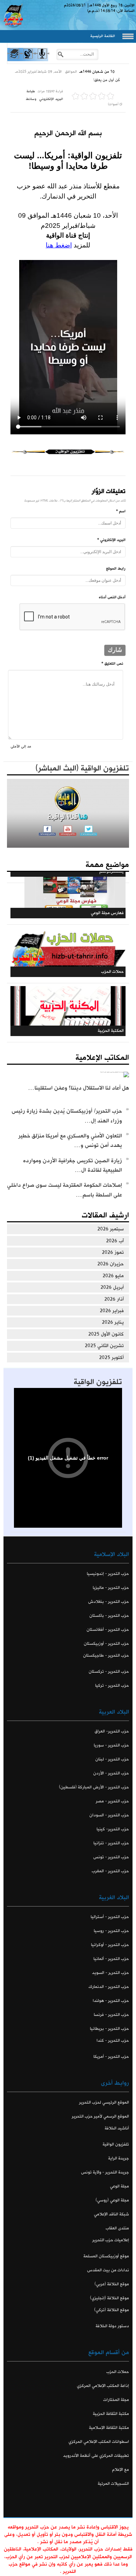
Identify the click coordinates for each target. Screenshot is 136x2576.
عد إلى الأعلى (21, 746)
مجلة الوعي (119, 2186)
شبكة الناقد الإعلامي (111, 2214)
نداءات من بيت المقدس (108, 2270)
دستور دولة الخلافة (112, 2326)
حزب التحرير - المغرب (110, 1871)
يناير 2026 (113, 1322)
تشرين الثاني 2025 (104, 1346)
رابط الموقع (116, 569)
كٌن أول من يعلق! (107, 80)
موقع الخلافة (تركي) (112, 2310)
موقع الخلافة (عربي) (112, 2284)
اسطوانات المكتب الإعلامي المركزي (99, 2442)
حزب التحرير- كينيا (113, 1829)
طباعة (31, 91)
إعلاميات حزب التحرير (111, 2240)
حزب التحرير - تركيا (112, 1685)
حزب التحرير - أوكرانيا (110, 1945)
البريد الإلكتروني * (111, 540)
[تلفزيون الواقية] (28, 60)
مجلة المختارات (116, 2400)
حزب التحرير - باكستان (109, 1616)
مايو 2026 (113, 1276)
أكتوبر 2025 (111, 1358)
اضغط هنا (59, 245)
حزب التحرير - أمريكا (111, 2057)
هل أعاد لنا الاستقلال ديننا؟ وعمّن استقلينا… (79, 1088)
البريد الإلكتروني (51, 99)
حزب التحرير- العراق (112, 1731)
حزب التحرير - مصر (112, 1801)
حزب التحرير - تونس (111, 1857)
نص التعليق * (112, 664)
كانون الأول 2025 (106, 1334)
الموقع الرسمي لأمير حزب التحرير (100, 2116)
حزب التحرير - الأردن (111, 1773)
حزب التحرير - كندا (113, 2040)
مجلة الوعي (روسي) (112, 2200)
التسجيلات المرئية (113, 2484)
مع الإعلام (120, 2470)
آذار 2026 (114, 1299)
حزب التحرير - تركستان (109, 1671)
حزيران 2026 (111, 1264)
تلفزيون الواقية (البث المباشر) (82, 768)
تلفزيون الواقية (98, 1382)
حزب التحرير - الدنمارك (109, 1987)
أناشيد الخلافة (117, 2128)
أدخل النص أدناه (112, 597)
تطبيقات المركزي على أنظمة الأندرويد (96, 2456)
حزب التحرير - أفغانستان (108, 1630)
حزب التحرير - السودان (109, 1815)
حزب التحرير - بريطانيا (109, 2029)
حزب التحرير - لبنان (112, 1759)
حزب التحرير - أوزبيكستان (106, 1644)
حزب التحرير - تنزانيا (111, 1843)
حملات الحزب (118, 2372)
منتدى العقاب (117, 2228)
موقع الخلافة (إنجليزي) (109, 2298)
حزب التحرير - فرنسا (111, 2015)
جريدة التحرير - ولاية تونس (105, 2172)
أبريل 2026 (112, 1287)
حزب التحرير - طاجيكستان (106, 1655)
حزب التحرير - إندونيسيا (108, 1574)
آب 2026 (115, 1241)
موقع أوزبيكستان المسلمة (106, 2256)
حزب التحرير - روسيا (111, 1931)
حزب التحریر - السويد (111, 1973)
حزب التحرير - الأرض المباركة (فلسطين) (94, 1787)
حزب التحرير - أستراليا (110, 1917)
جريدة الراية (119, 2158)
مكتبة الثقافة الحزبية (111, 2414)
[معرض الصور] (14, 60)
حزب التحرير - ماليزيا (111, 1588)
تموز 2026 (113, 1252)
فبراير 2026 (112, 1311)
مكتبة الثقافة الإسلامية (109, 2428)
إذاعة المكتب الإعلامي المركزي (103, 2386)
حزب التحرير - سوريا (111, 1745)
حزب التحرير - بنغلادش (109, 1602)
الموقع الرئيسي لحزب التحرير (104, 2102)
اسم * (121, 511)
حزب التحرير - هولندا (111, 2001)
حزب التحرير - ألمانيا (111, 1959)
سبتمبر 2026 (111, 1229)
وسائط (31, 99)
